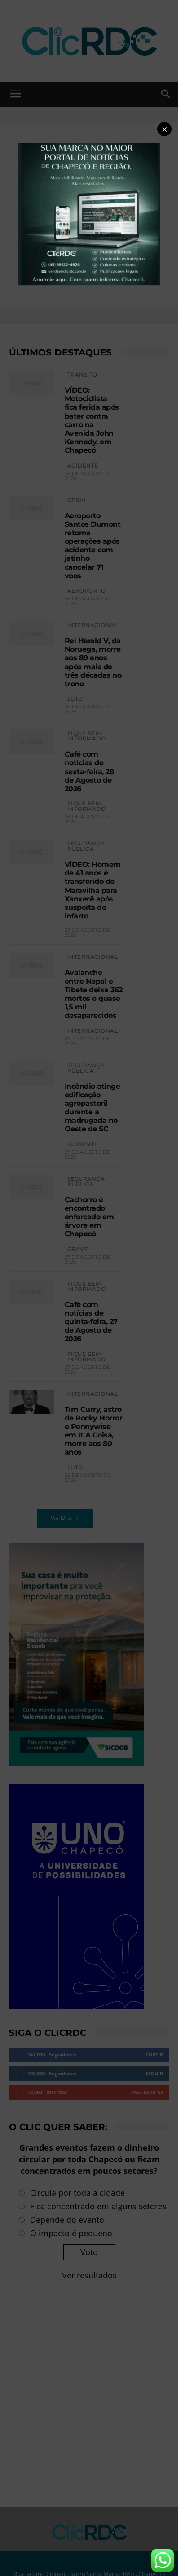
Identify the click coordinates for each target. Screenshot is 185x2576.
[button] (164, 129)
